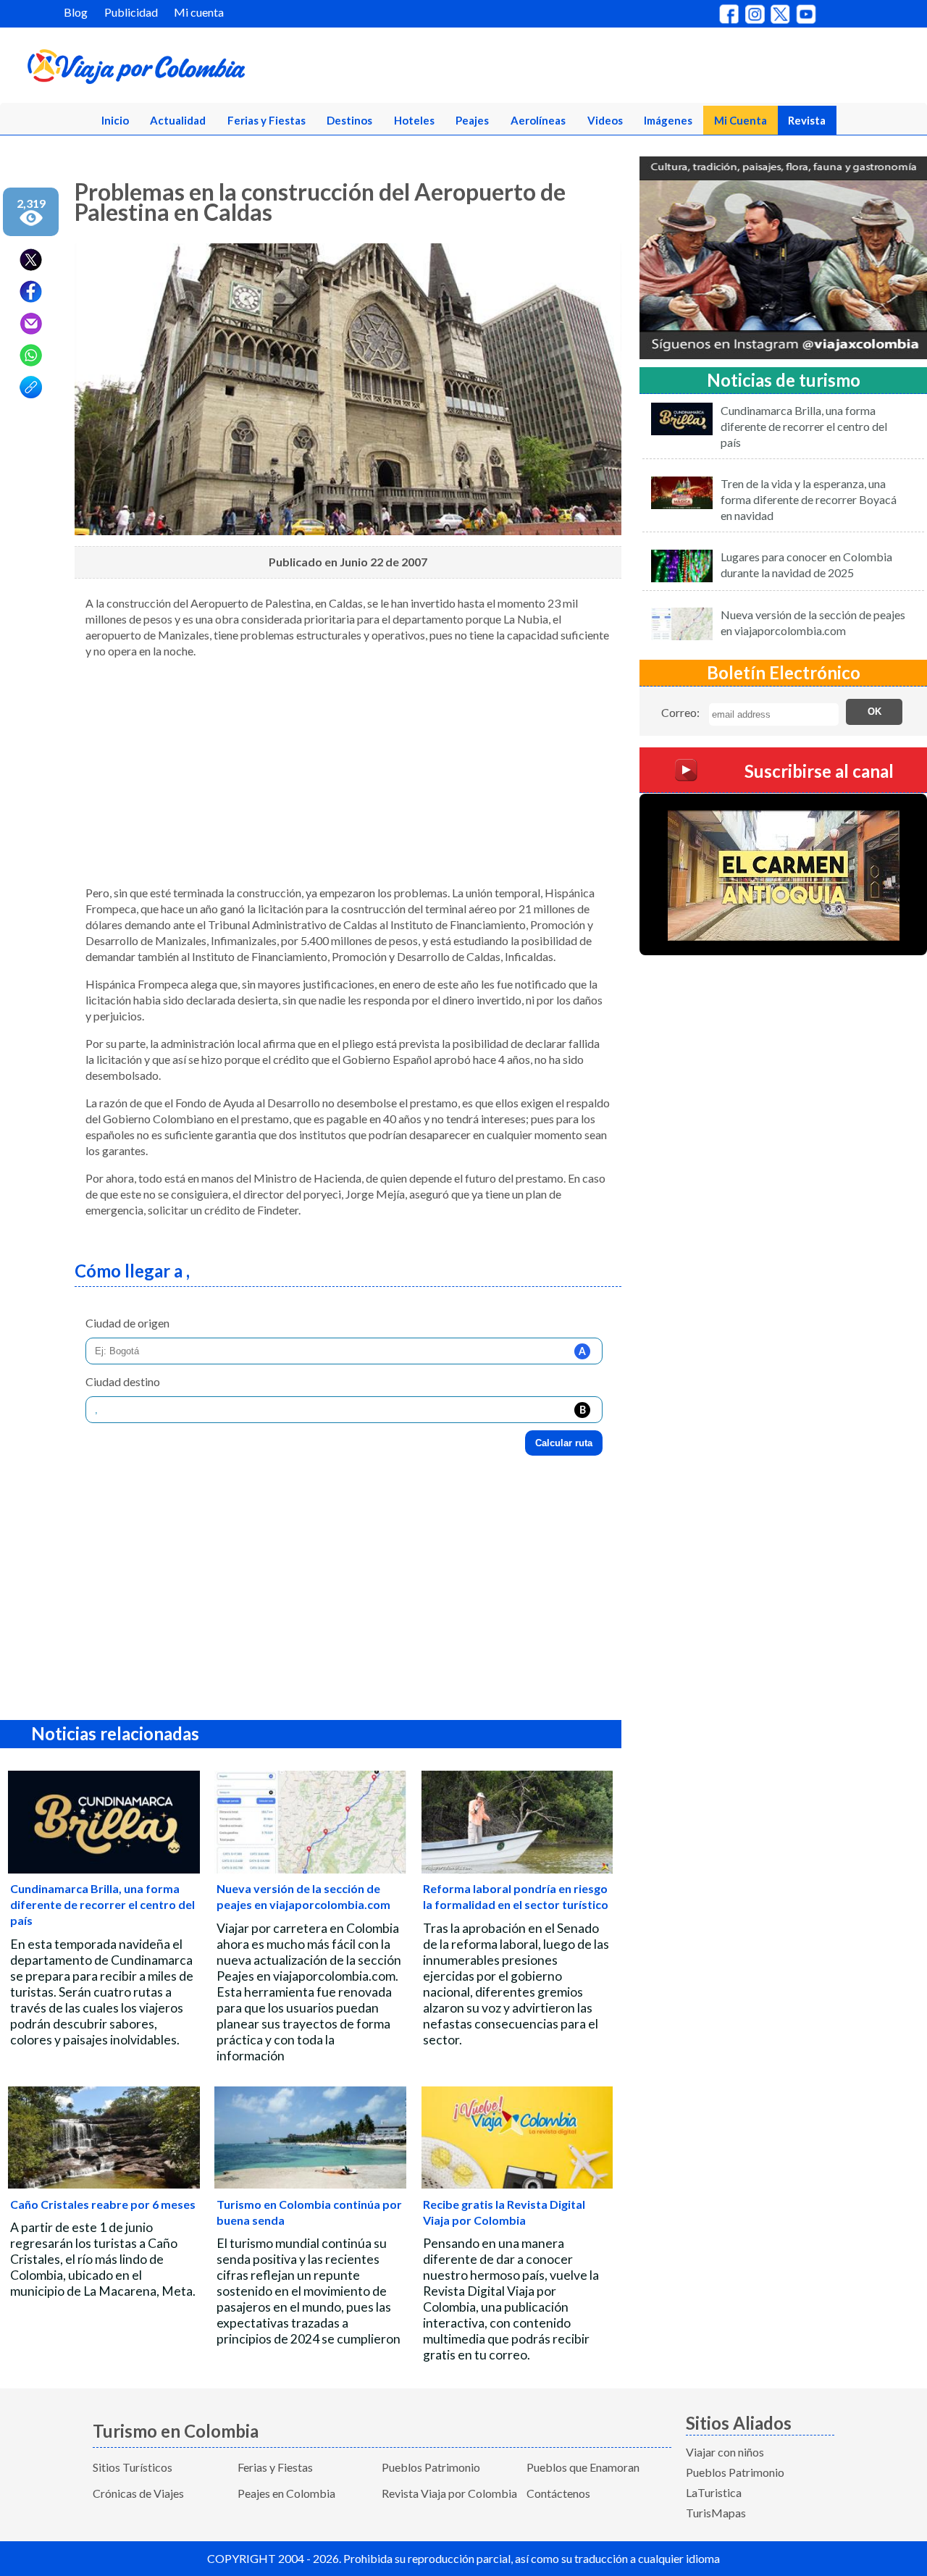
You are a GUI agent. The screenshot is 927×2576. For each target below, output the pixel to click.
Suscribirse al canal (819, 772)
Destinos (349, 120)
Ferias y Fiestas (267, 120)
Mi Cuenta (741, 120)
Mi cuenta (199, 12)
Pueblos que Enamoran (583, 2467)
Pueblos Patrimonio (431, 2467)
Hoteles (414, 120)
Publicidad (131, 12)
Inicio (115, 120)
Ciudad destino (123, 1381)
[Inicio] (204, 70)
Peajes (472, 120)
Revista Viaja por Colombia (449, 2493)
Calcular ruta (564, 1443)
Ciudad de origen (127, 1323)
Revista (807, 120)
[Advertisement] (348, 772)
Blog (76, 12)
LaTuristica (714, 2492)
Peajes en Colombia (286, 2493)
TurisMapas (716, 2513)
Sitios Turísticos (133, 2467)
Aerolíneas (538, 120)
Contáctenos (558, 2493)
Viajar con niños (725, 2452)
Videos (605, 120)
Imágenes (668, 120)
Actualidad (178, 120)
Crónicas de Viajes (138, 2493)
